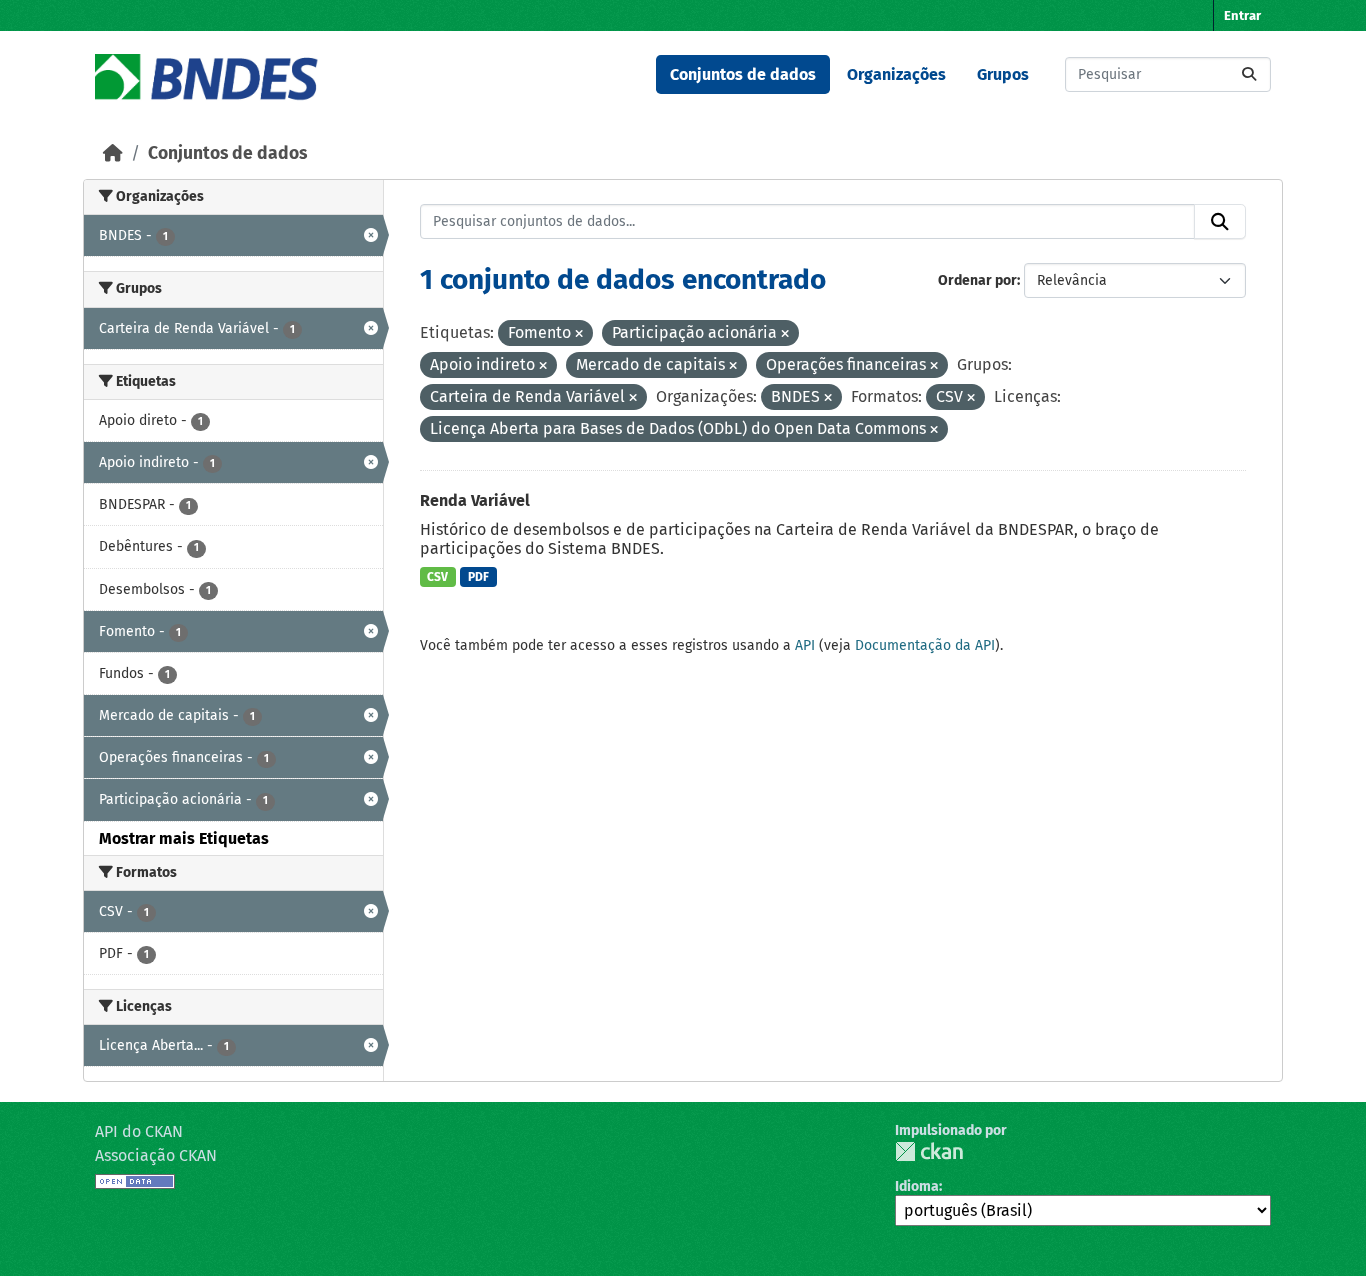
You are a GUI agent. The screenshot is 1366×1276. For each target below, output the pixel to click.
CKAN (929, 1151)
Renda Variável (475, 500)
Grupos (1003, 74)
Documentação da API (925, 645)
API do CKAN (139, 1131)
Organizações (896, 74)
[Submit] (1249, 74)
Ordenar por (977, 280)
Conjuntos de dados (743, 74)
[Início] (113, 153)
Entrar (1242, 15)
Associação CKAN (156, 1155)
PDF (478, 577)
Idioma (917, 1186)
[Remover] (579, 334)
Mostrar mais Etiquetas (184, 838)
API (805, 645)
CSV (437, 577)
